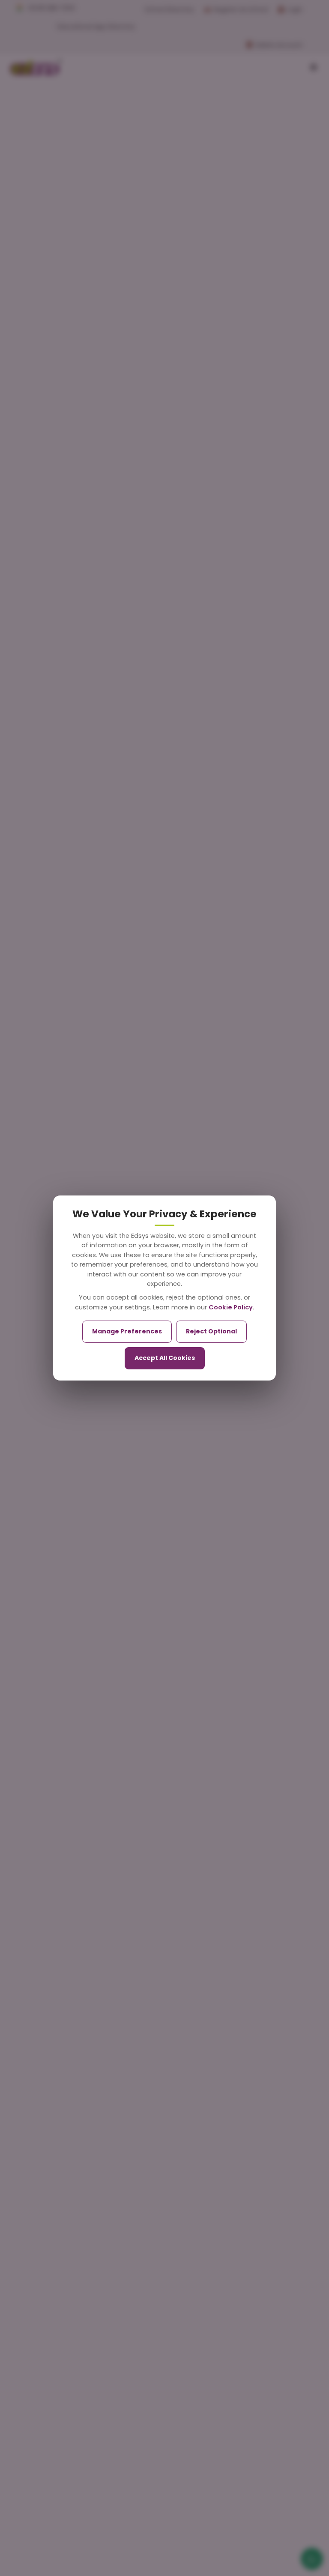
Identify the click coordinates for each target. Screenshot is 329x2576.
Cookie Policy (231, 1307)
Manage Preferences (127, 1331)
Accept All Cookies (165, 1358)
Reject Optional (211, 1331)
